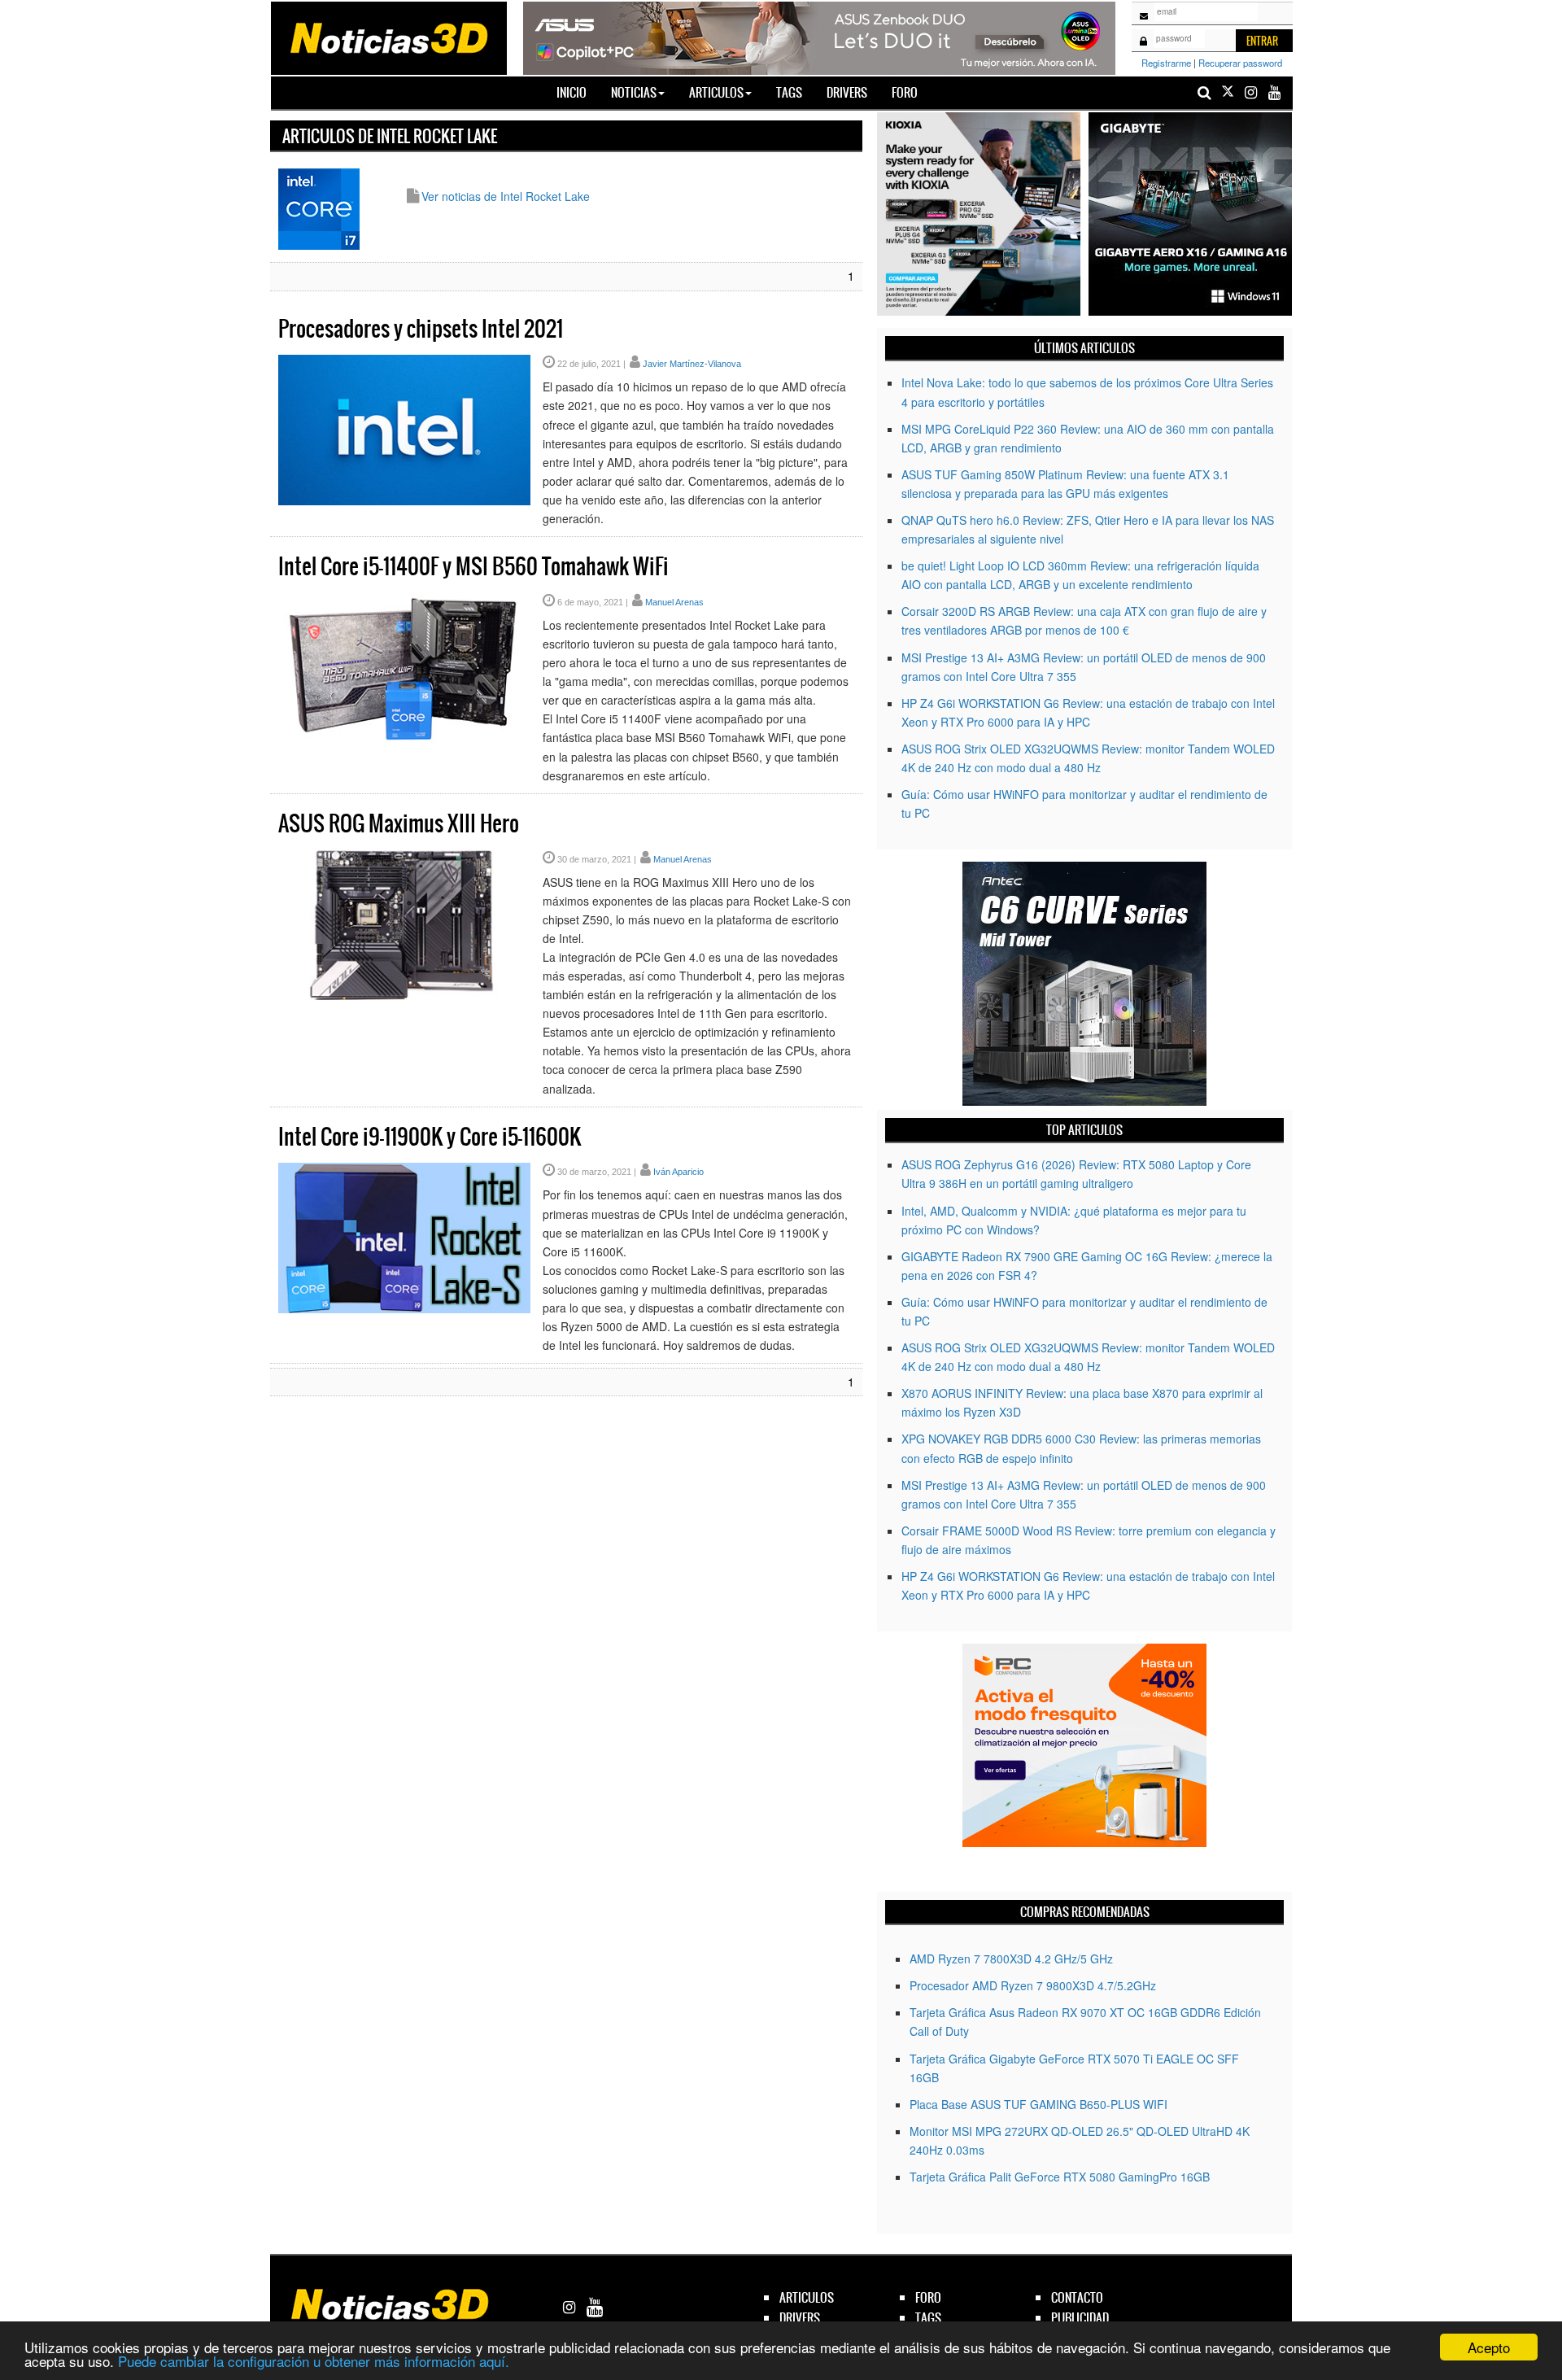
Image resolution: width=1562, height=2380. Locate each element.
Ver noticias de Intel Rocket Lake (506, 196)
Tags (789, 92)
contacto (1077, 2297)
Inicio (578, 92)
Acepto (1489, 2347)
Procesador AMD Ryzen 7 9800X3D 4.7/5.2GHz (1033, 1985)
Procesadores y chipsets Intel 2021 (421, 329)
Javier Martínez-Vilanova (692, 364)
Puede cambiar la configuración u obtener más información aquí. (314, 2361)
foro (928, 2297)
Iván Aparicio (678, 1172)
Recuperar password (1240, 63)
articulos (807, 2297)
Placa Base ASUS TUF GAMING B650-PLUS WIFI (1038, 2104)
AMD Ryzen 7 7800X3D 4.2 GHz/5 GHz (1011, 1959)
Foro (905, 92)
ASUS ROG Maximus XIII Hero (399, 823)
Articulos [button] (716, 92)
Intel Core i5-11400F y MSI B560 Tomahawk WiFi (473, 566)
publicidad (1080, 2318)
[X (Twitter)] (1228, 92)
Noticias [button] (634, 92)
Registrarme (1166, 63)
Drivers (847, 92)
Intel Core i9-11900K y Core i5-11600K (430, 1137)
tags (928, 2318)
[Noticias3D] (388, 37)
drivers (800, 2318)
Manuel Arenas (674, 602)
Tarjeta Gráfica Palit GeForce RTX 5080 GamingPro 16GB (1060, 2177)
